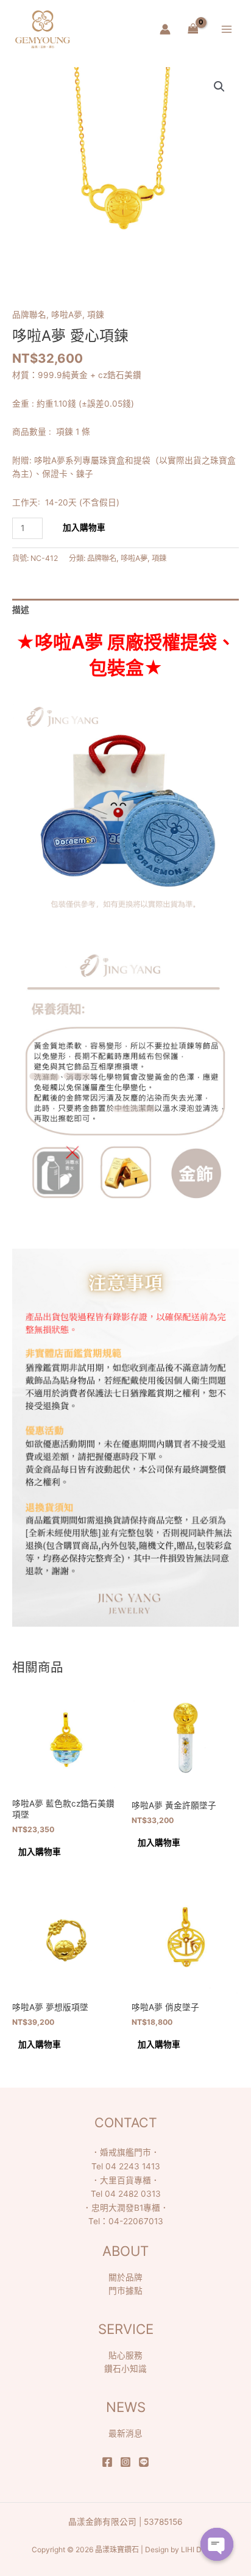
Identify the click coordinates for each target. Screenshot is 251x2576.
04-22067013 (136, 2221)
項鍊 (96, 315)
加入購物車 (84, 527)
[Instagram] (125, 2462)
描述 (21, 610)
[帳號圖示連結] (165, 29)
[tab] (125, 610)
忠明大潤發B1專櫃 (126, 2208)
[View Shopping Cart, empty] (193, 29)
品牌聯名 (29, 315)
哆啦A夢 (67, 315)
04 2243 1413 (133, 2166)
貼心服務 (125, 2355)
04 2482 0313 (133, 2194)
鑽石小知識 (125, 2369)
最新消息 (125, 2433)
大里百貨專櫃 (125, 2180)
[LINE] (144, 2462)
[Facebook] (107, 2462)
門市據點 (125, 2291)
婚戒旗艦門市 (125, 2152)
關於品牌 (125, 2277)
